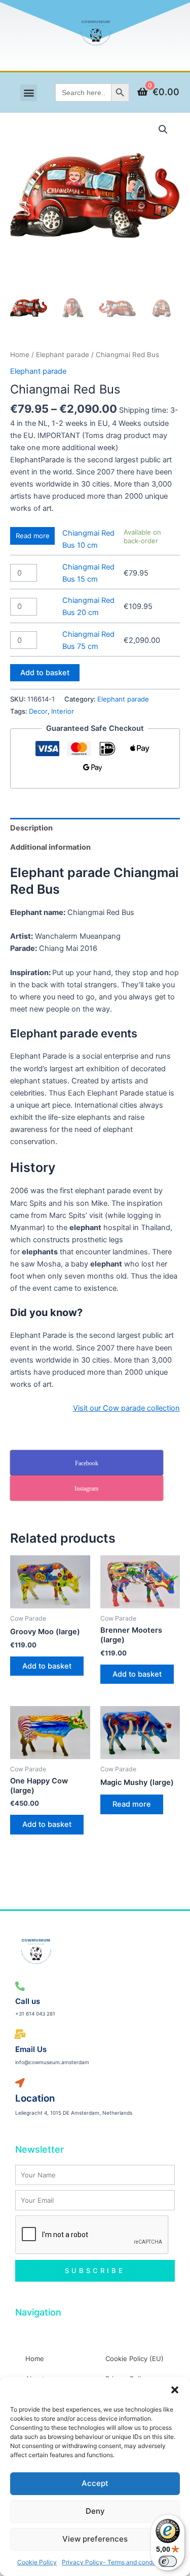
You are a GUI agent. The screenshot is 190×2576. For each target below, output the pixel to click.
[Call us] (20, 1986)
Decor (38, 711)
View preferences (95, 2539)
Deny (95, 2511)
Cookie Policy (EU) (135, 2359)
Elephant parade (63, 355)
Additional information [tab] (50, 847)
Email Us (31, 2049)
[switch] (168, 2561)
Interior (63, 711)
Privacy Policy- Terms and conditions (115, 2562)
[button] (175, 2390)
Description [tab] (31, 828)
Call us (28, 2001)
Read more (33, 536)
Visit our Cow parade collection (126, 1408)
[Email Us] (20, 2035)
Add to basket (45, 673)
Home (20, 355)
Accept (95, 2483)
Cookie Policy (37, 2562)
